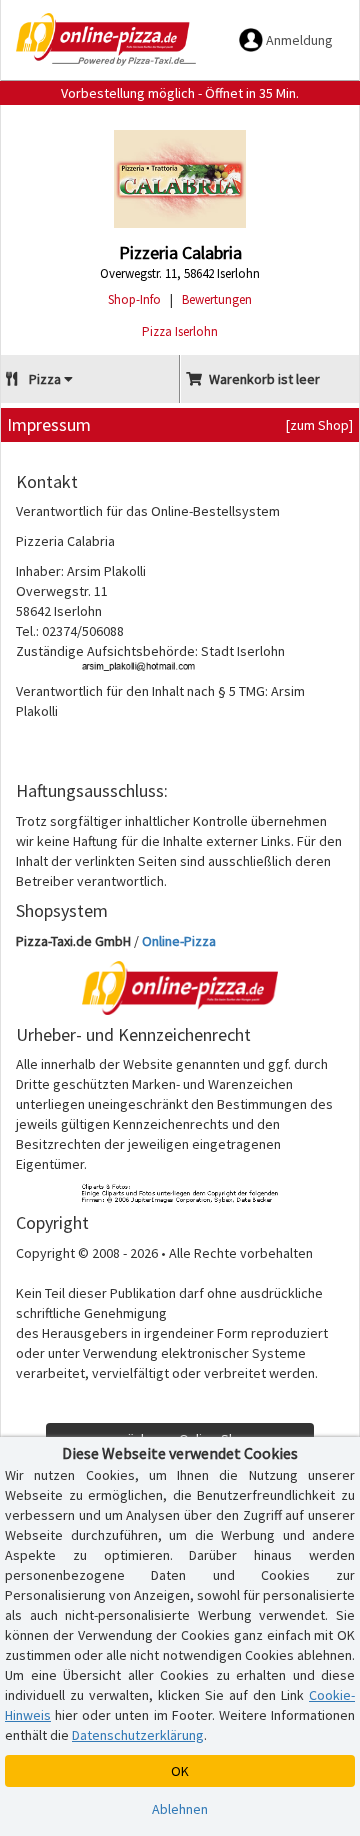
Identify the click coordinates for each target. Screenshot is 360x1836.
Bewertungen (217, 299)
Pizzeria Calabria (180, 252)
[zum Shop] (319, 425)
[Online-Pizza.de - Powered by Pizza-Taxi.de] (106, 40)
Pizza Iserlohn (180, 331)
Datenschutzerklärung (138, 1735)
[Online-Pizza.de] (180, 988)
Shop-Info (134, 299)
